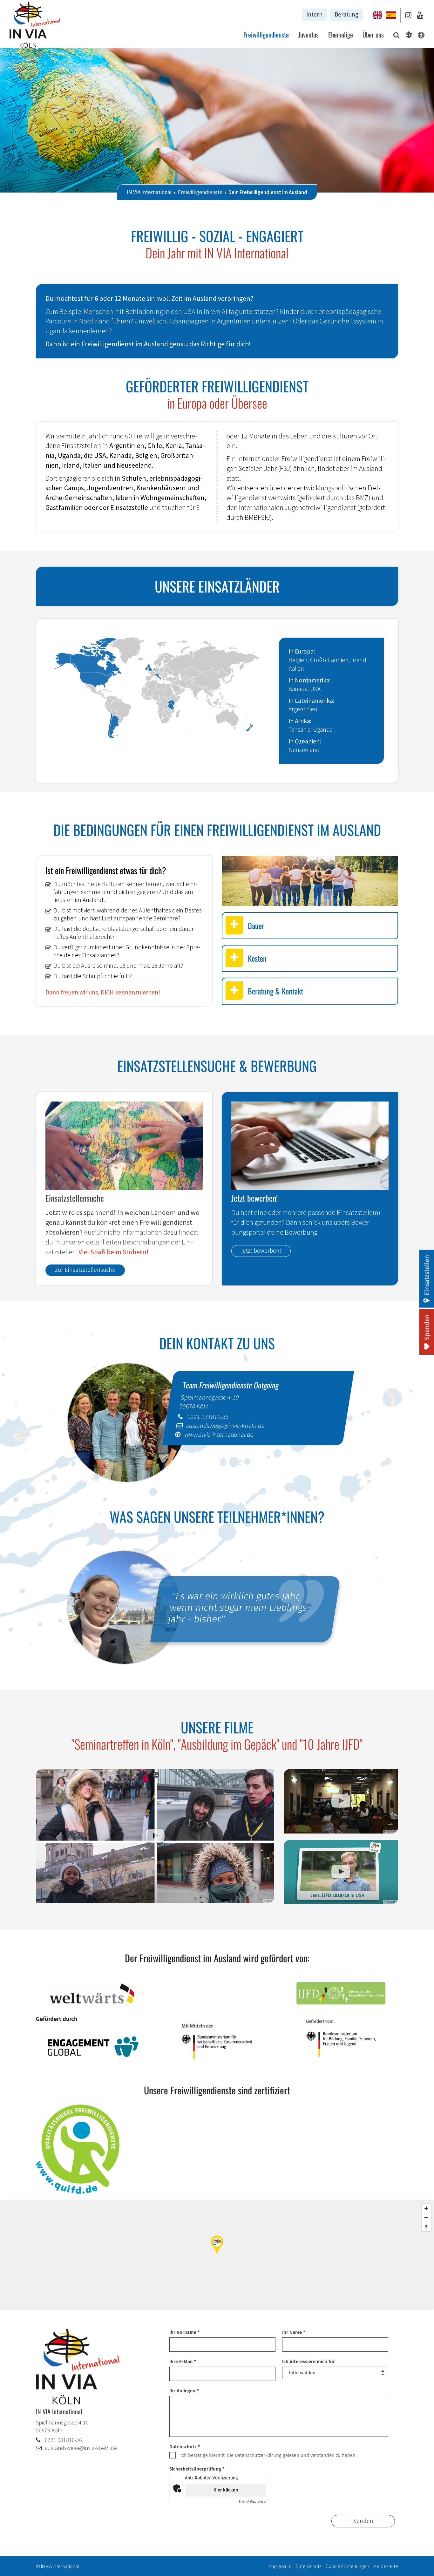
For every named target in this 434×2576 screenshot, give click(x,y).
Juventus (309, 34)
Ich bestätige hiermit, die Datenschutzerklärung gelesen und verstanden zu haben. (268, 2455)
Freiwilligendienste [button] (266, 34)
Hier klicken (226, 2490)
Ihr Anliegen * (184, 2391)
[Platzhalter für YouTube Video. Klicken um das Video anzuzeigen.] (155, 1836)
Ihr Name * (294, 2332)
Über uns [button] (373, 34)
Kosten (257, 958)
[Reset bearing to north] (426, 2227)
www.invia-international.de (219, 1434)
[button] (395, 36)
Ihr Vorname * (185, 2332)
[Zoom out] (426, 2217)
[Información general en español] (391, 15)
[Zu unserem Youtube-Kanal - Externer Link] (420, 15)
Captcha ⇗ (253, 2502)
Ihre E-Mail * (183, 2362)
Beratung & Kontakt (275, 991)
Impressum (280, 2566)
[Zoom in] (426, 2208)
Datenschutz (309, 2566)
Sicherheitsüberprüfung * (197, 2469)
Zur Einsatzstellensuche (85, 1270)
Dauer (256, 925)
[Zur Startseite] (35, 26)
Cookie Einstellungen (347, 2566)
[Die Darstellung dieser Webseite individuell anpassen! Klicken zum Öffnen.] (419, 36)
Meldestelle (386, 2566)
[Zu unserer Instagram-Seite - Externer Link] (408, 15)
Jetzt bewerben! (261, 1251)
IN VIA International (149, 192)
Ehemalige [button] (341, 34)
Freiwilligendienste (200, 192)
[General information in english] (378, 15)
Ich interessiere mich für (309, 2362)
